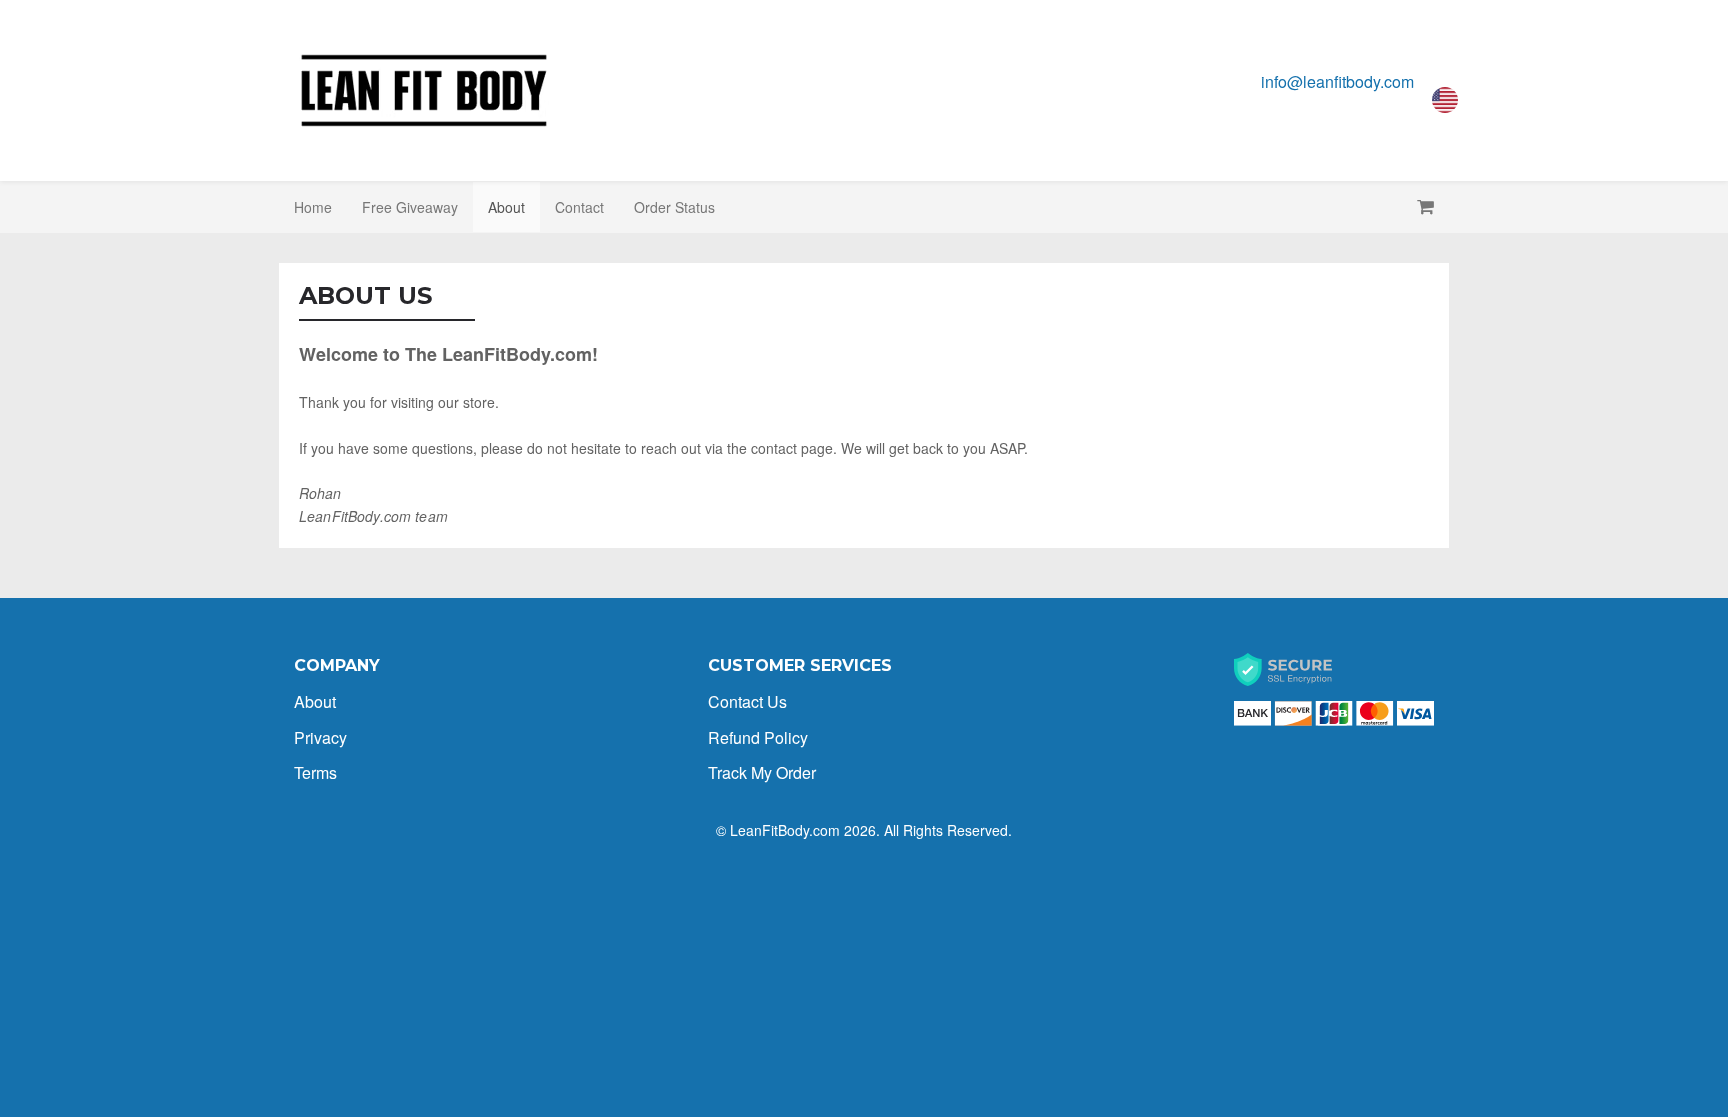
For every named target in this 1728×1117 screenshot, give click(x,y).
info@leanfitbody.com (1337, 81)
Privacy (320, 737)
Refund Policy (758, 737)
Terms (315, 772)
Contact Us (747, 701)
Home (313, 207)
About (506, 207)
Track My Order (762, 772)
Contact (579, 207)
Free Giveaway (410, 207)
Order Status (674, 207)
